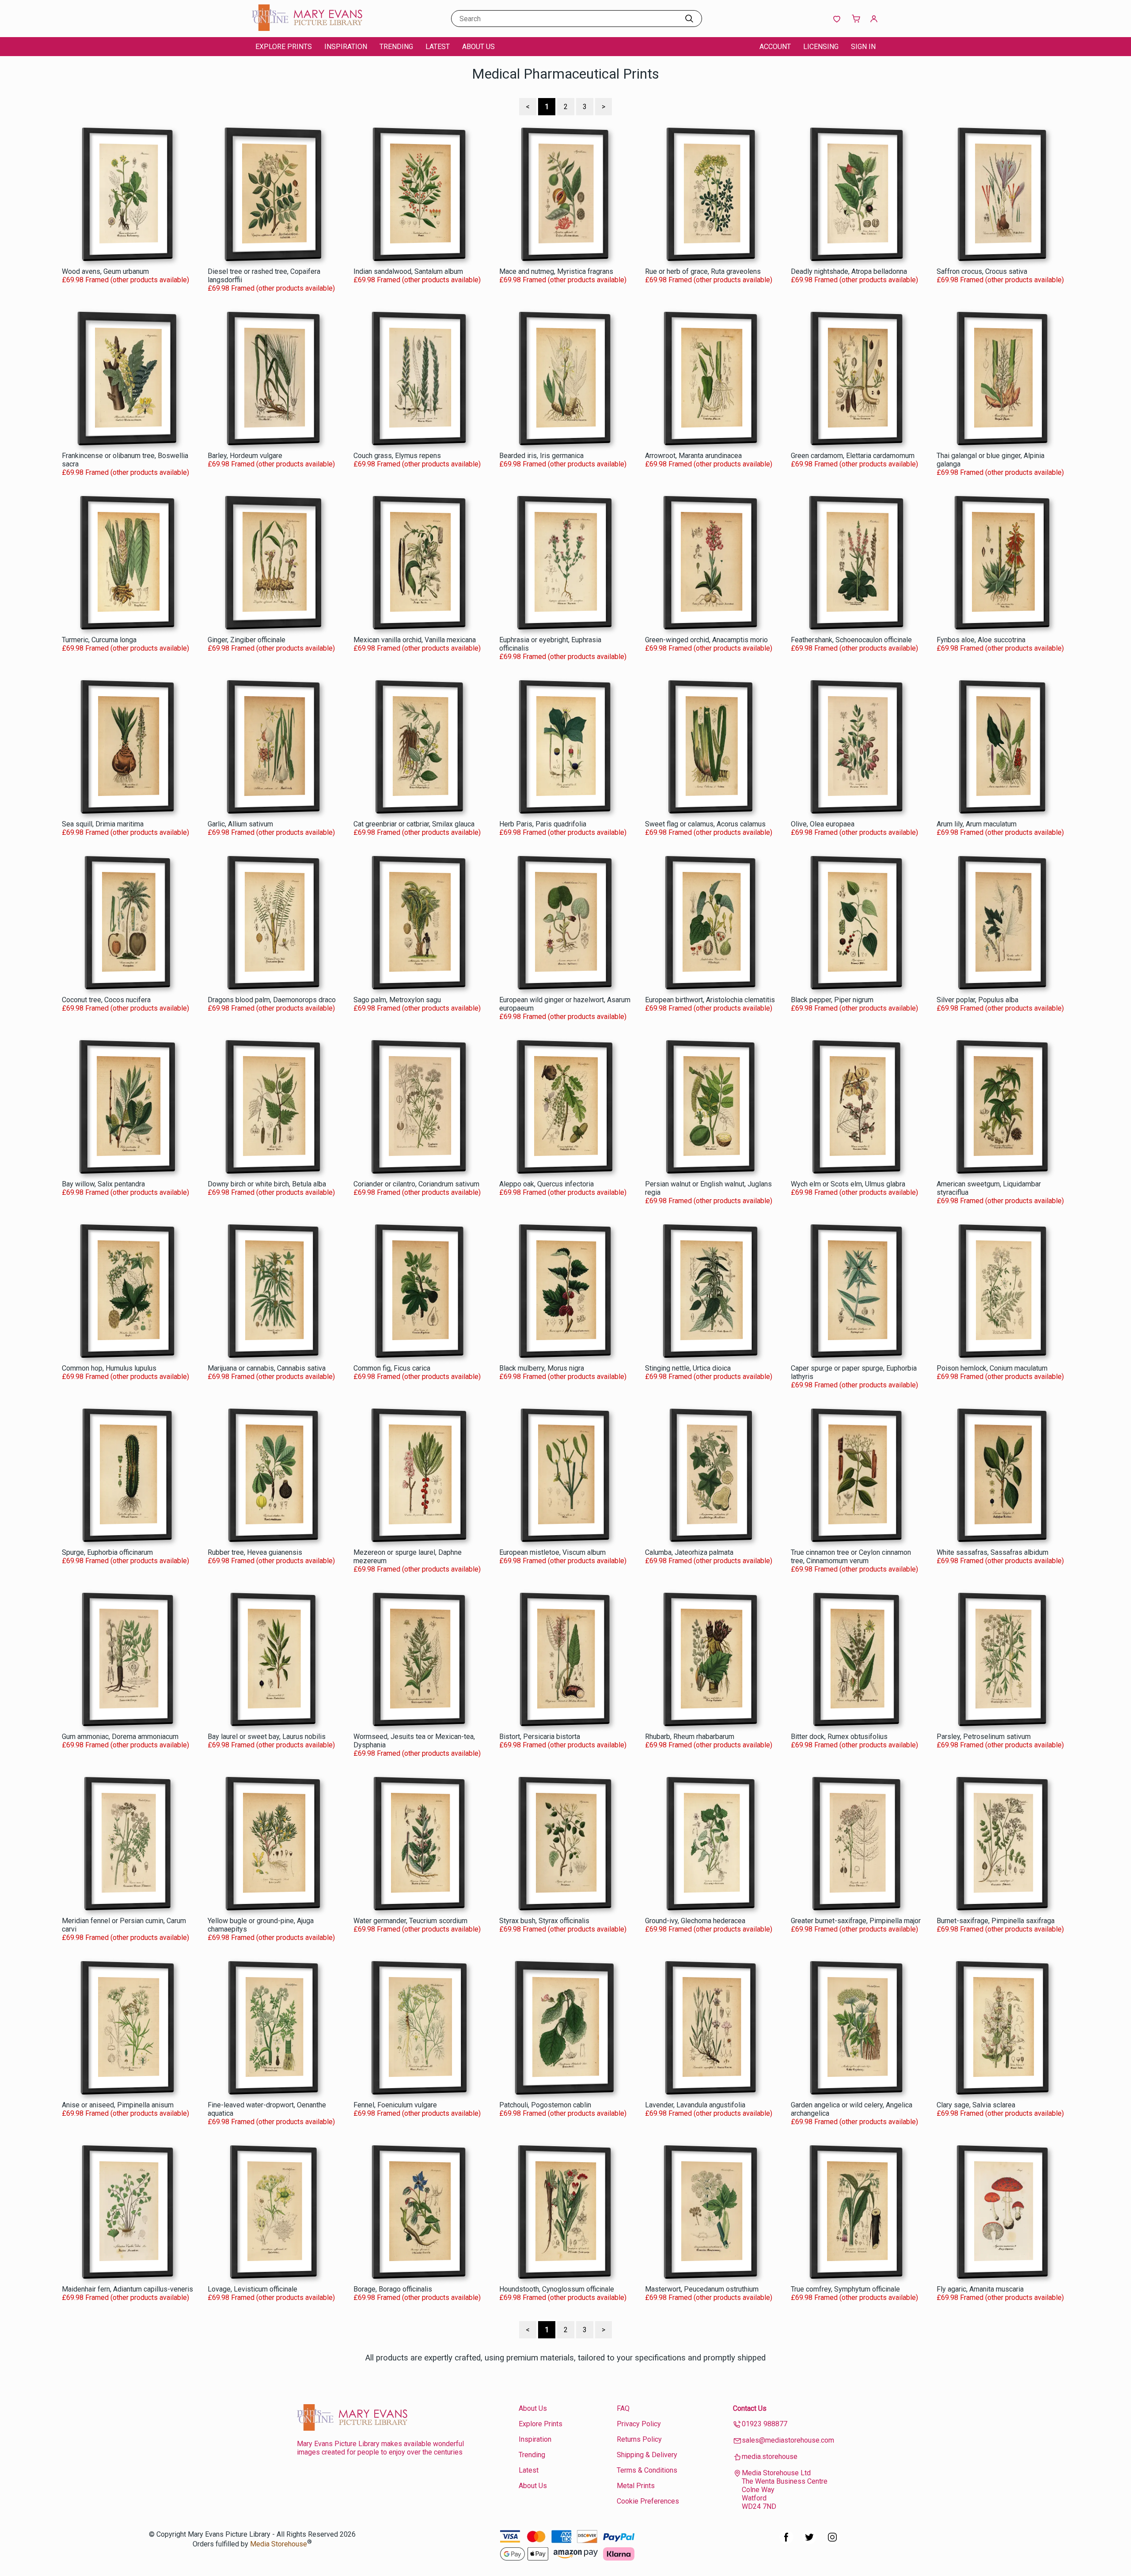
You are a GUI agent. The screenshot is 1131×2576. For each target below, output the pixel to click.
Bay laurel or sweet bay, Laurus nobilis (267, 1737)
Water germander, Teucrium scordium (410, 1921)
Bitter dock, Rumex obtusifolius (839, 1737)
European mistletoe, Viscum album (552, 1552)
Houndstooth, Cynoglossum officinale (557, 2289)
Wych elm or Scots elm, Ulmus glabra (848, 1184)
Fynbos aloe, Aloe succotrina (981, 640)
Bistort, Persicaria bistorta (540, 1737)
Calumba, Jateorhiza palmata (689, 1552)
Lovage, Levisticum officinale (252, 2289)
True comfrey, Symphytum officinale (845, 2289)
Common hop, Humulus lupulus (109, 1368)
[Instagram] (832, 2542)
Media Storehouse (279, 2544)
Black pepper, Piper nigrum (832, 1000)
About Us (478, 47)
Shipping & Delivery (647, 2455)
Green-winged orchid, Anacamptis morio (706, 640)
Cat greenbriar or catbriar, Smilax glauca (414, 824)
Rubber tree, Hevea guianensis (255, 1552)
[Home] (307, 28)
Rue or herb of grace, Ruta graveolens (703, 271)
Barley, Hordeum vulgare (245, 456)
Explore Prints (284, 47)
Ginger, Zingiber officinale (247, 640)
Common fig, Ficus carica (392, 1368)
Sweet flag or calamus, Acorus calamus (705, 824)
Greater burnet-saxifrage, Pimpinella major (856, 1921)
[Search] (689, 19)
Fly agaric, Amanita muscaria (980, 2289)
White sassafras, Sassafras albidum (992, 1552)
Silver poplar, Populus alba (977, 1000)
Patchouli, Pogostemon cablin (545, 2105)
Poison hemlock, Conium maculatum (992, 1368)
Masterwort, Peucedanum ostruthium (702, 2289)
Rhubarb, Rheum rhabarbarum (690, 1737)
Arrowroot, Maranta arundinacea (693, 456)
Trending (396, 47)
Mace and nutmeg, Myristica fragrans (556, 271)
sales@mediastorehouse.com (788, 2440)
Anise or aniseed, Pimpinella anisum (118, 2105)
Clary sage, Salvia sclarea (976, 2105)
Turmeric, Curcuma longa (99, 640)
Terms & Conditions (647, 2470)
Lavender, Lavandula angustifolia (695, 2105)
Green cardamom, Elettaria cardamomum (853, 456)
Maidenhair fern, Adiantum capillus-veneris (127, 2289)
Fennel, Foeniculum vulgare (395, 2105)
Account (775, 47)
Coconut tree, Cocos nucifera (106, 1000)
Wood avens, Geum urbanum (105, 271)
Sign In (863, 47)
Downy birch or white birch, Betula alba (267, 1184)
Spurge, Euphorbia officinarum (107, 1552)
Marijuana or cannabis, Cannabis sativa (267, 1368)
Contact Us (750, 2408)
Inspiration (346, 47)
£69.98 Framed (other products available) (125, 280)
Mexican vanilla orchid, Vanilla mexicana (415, 640)
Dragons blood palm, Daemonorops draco (272, 1000)
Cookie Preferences (648, 2501)
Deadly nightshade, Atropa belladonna (849, 271)
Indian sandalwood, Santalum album (408, 271)
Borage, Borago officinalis (393, 2289)
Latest (438, 47)
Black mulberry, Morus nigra (542, 1368)
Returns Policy (639, 2439)
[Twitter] (809, 2542)
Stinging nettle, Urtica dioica (688, 1368)
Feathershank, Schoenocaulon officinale (851, 640)
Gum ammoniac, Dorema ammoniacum (120, 1737)
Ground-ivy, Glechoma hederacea (695, 1921)
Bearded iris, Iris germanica (541, 456)
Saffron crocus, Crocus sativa (982, 271)
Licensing (821, 47)
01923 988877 (765, 2424)
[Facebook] (786, 2542)
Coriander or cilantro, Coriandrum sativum (416, 1184)
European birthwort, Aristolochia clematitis (710, 1000)
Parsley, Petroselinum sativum (984, 1737)
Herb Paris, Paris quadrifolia (543, 824)
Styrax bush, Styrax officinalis (544, 1921)
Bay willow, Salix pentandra (103, 1184)
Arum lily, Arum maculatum (977, 824)
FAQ (623, 2408)
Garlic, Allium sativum (240, 824)
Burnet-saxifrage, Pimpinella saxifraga (996, 1921)
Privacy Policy (639, 2424)
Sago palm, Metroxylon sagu (397, 1000)
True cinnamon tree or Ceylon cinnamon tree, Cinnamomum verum (851, 1557)
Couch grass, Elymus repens (397, 456)
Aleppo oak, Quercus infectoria (547, 1184)
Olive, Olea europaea (823, 824)
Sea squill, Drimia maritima (103, 824)
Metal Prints (636, 2486)
